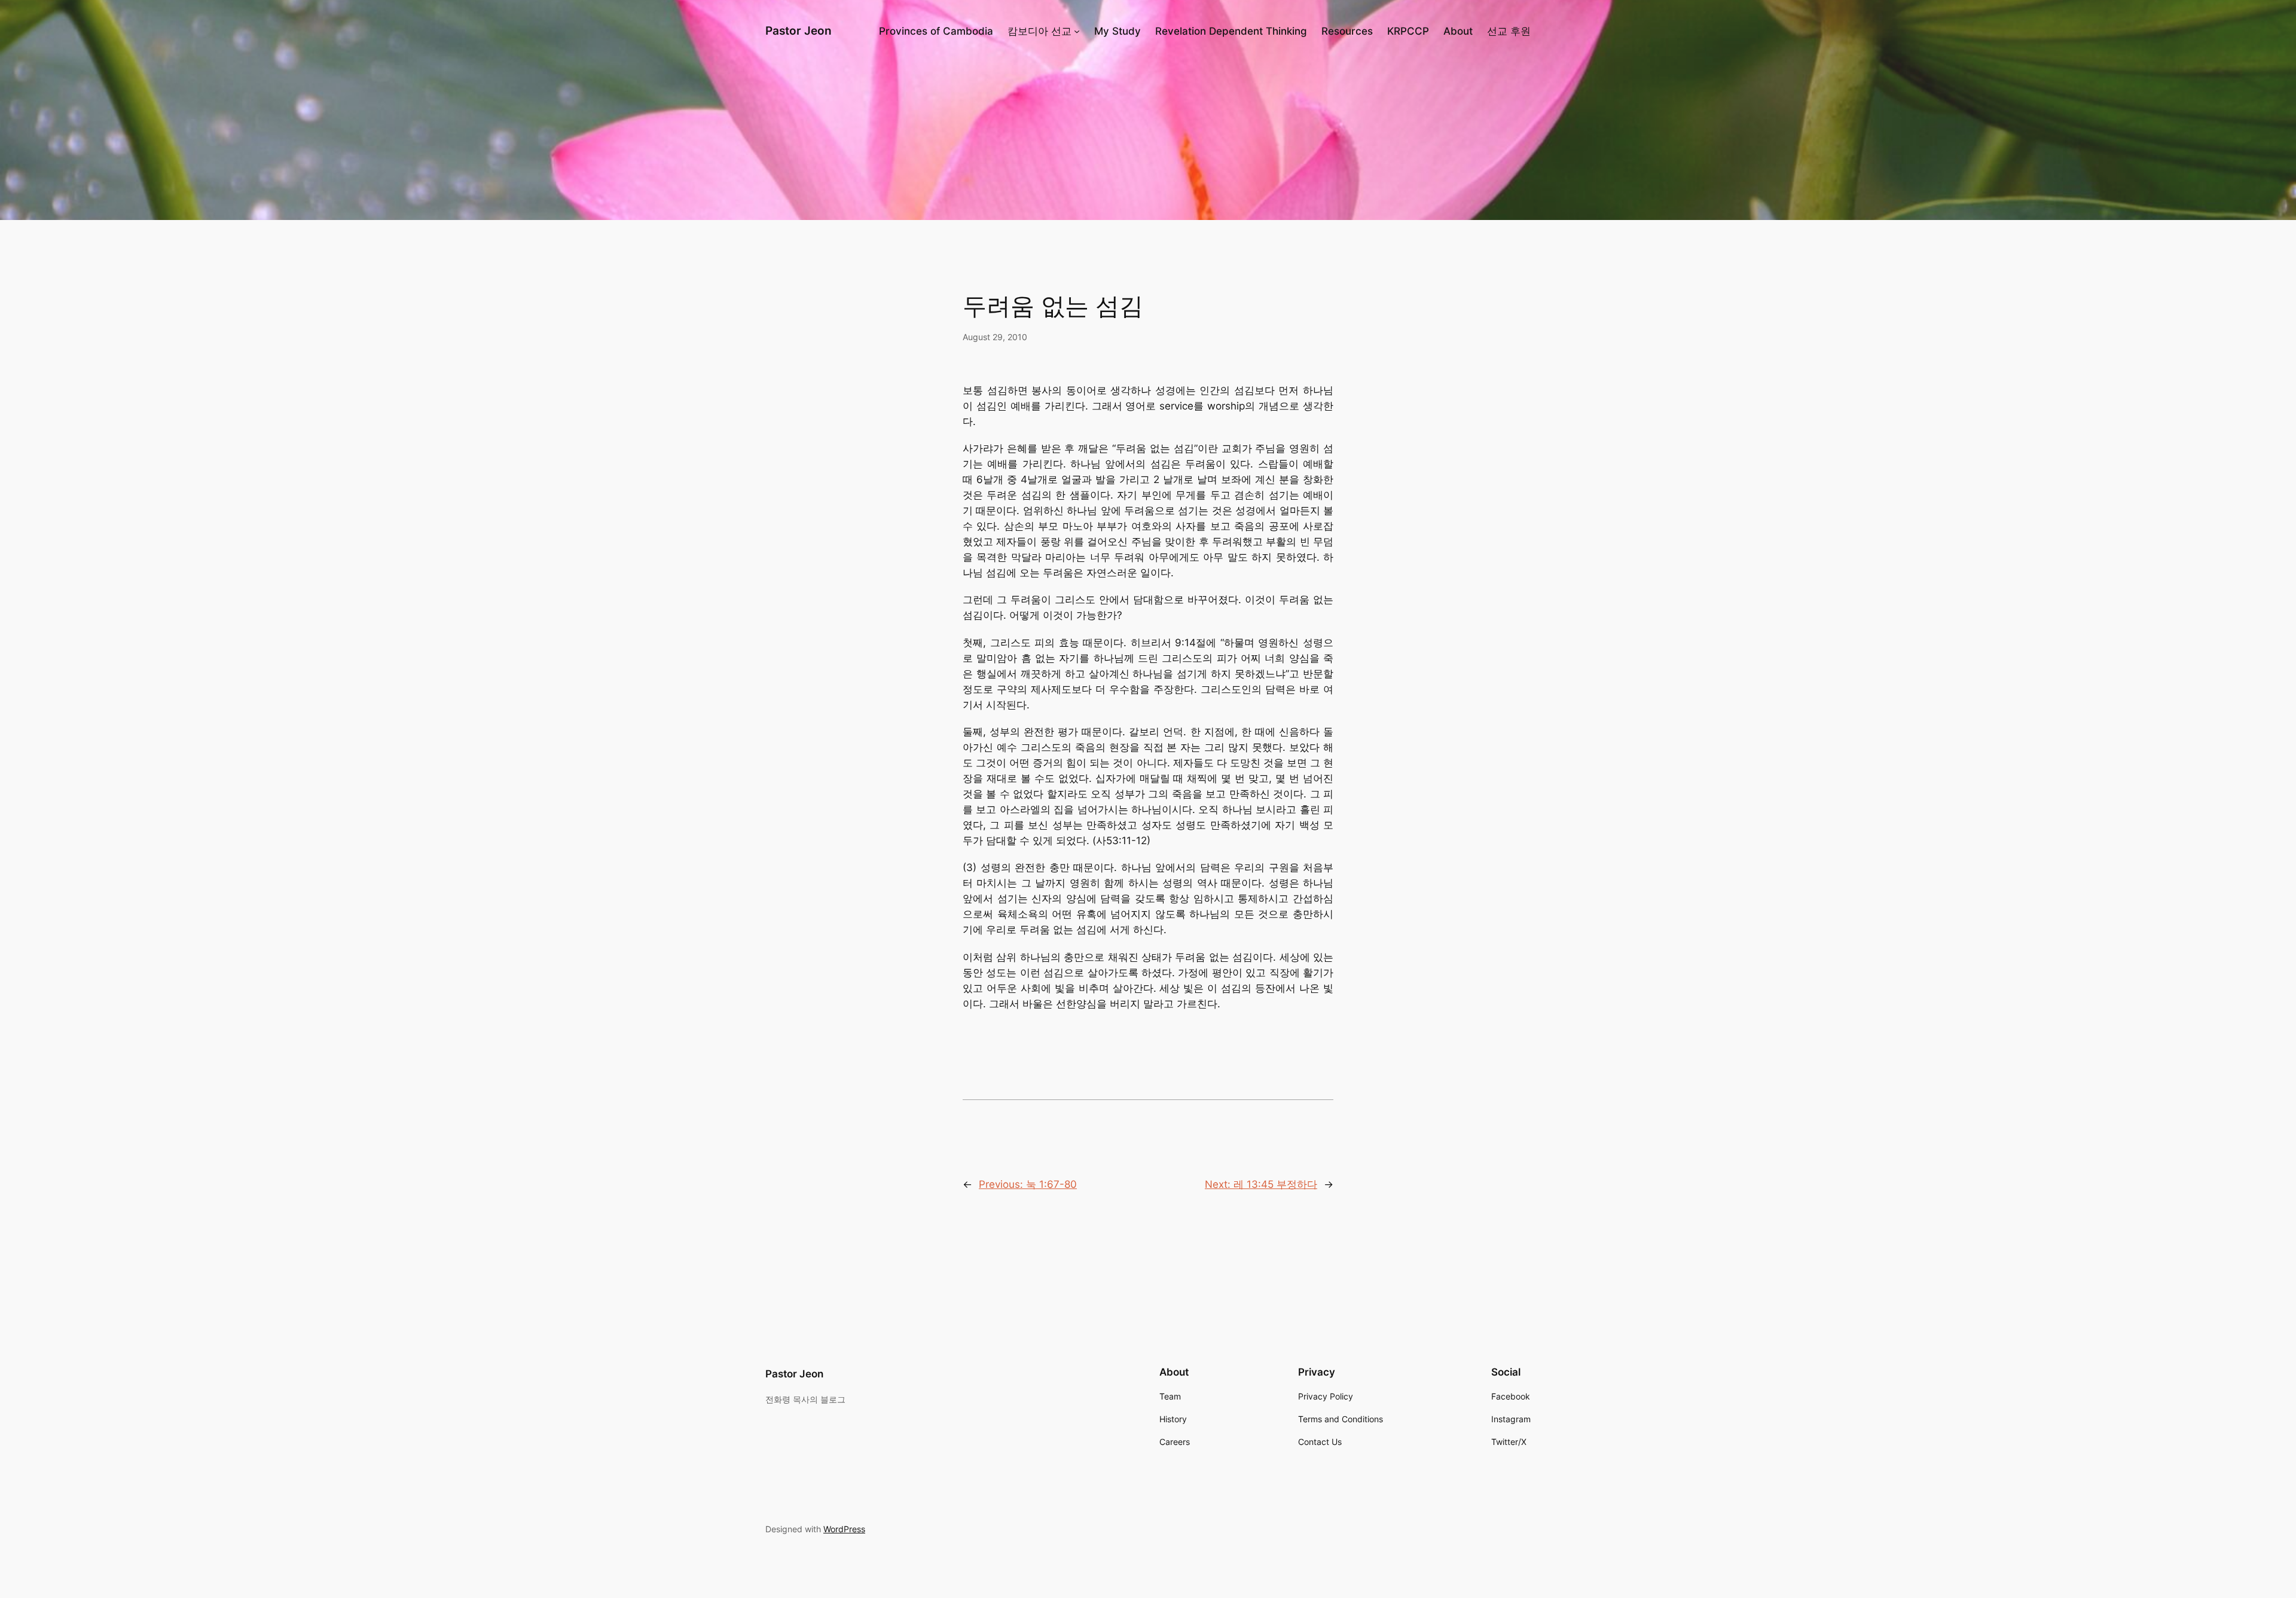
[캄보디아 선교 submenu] (1077, 31)
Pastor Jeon (799, 30)
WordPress (844, 1529)
